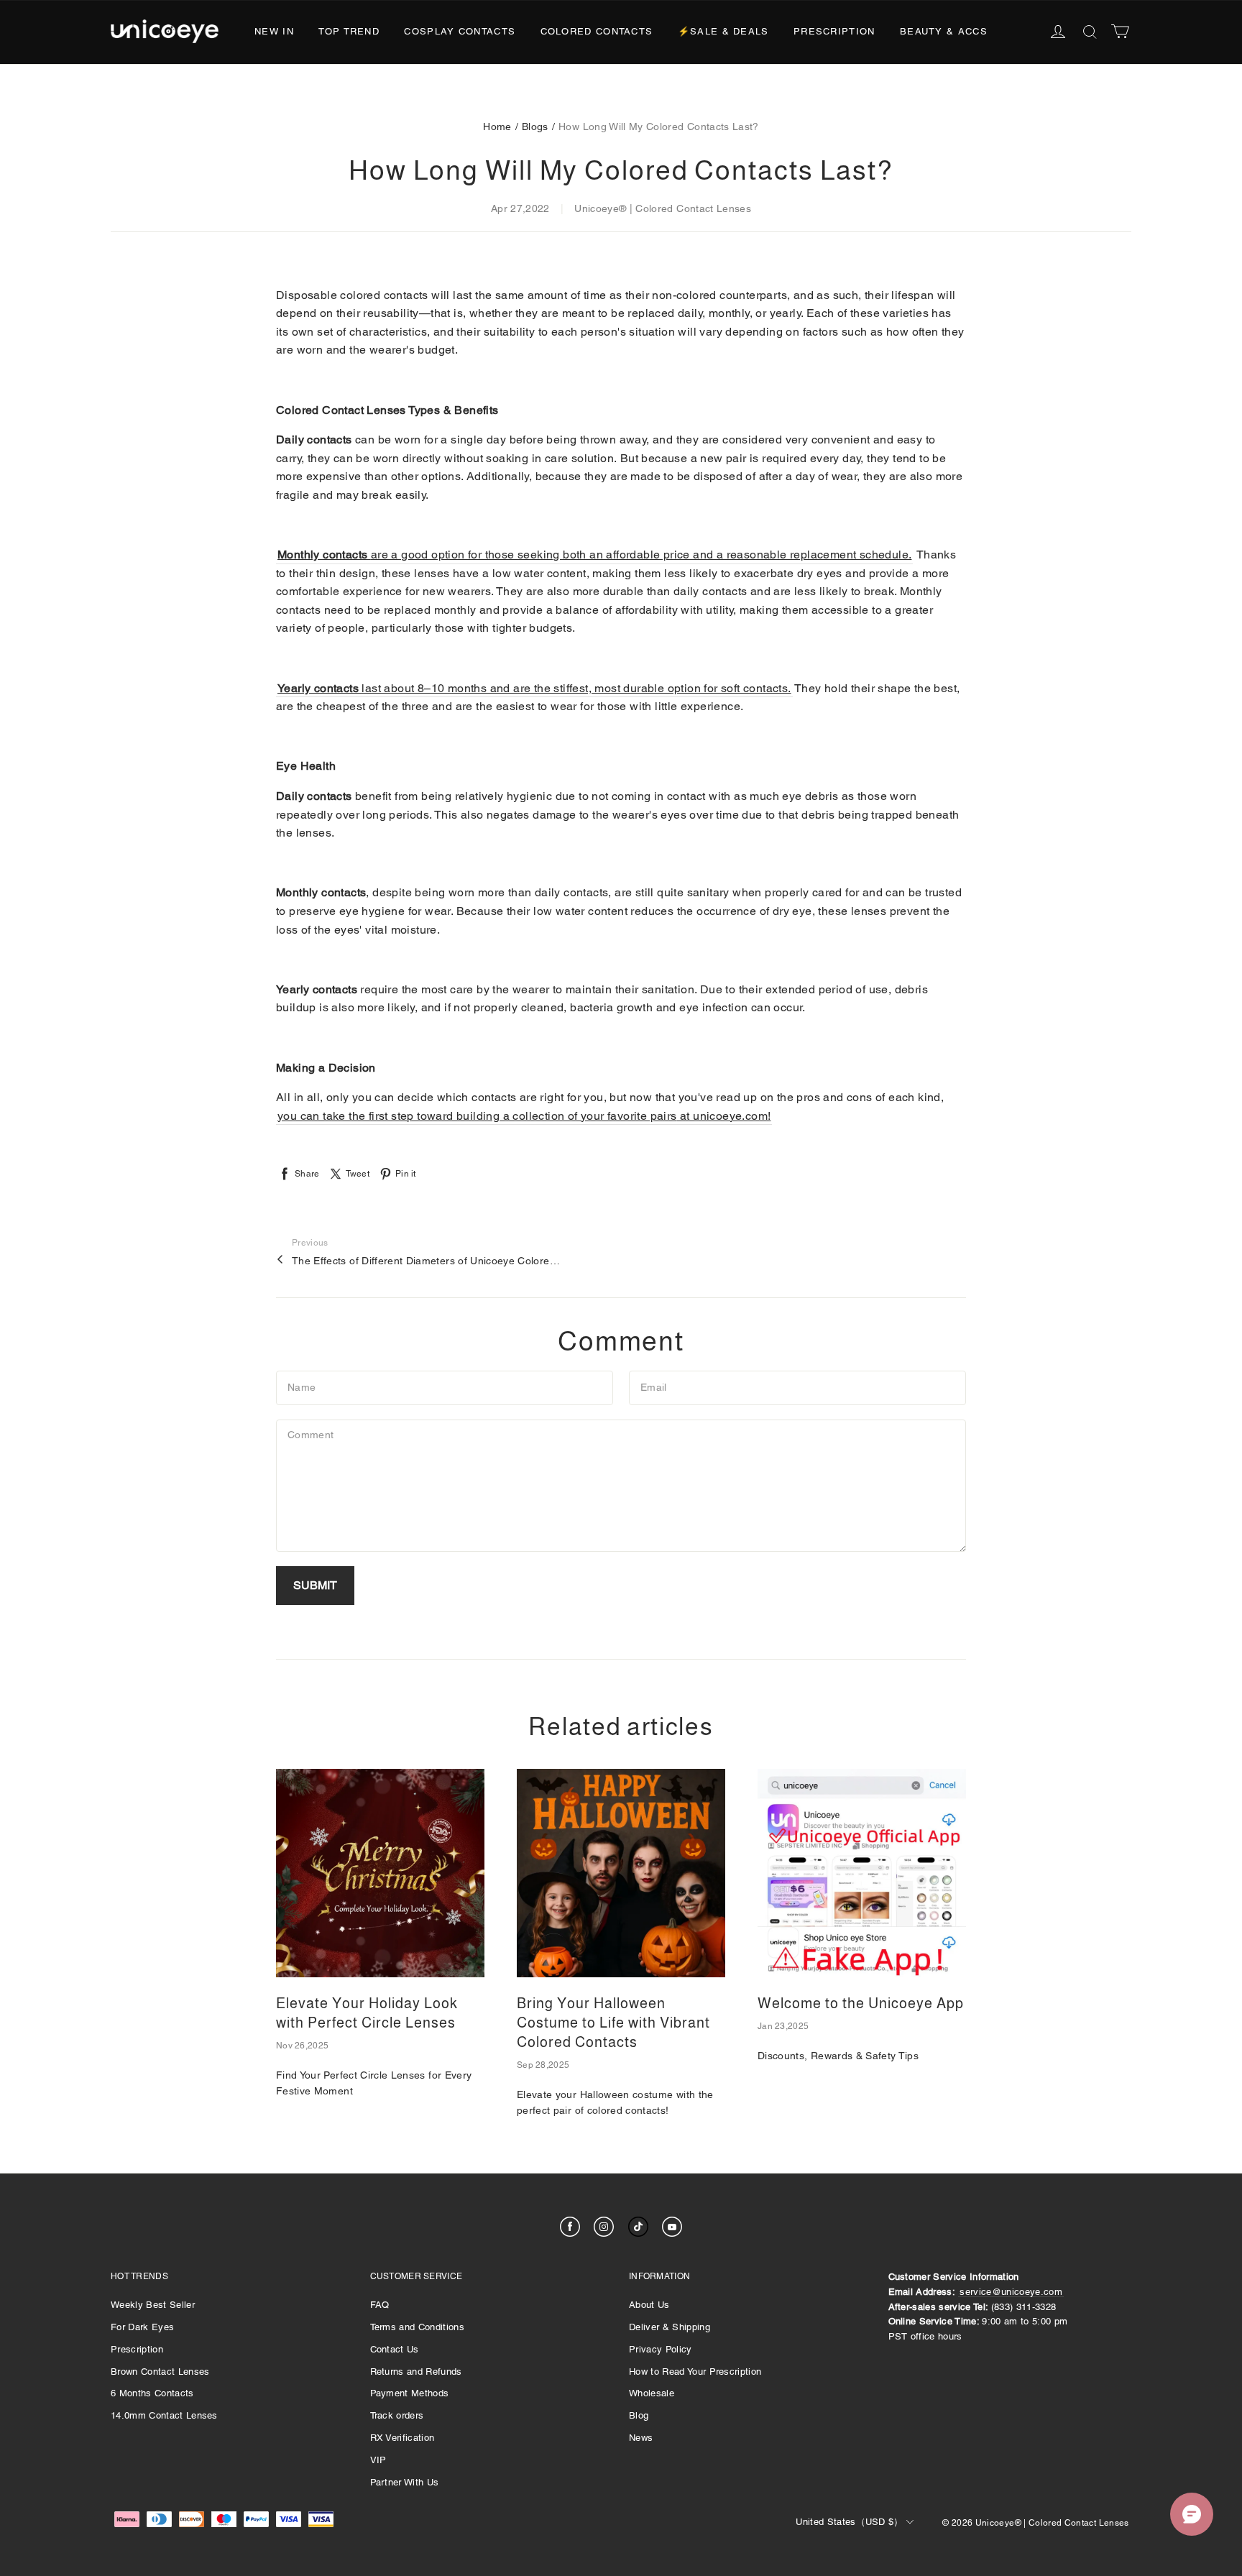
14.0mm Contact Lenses (164, 2415)
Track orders (397, 2415)
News (641, 2438)
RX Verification (402, 2438)
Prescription (834, 31)
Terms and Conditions (418, 2327)
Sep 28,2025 (543, 2065)
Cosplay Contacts (460, 31)
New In (274, 31)
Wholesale (652, 2393)
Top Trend (349, 31)
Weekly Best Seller (153, 2305)
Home (497, 126)
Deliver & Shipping (670, 2327)
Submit (315, 1585)
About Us (649, 2305)
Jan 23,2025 (783, 2026)
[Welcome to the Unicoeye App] (862, 1873)
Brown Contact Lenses (160, 2372)
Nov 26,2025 (302, 2046)
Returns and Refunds (416, 2372)
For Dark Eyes (142, 2327)
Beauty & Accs (944, 31)
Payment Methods (410, 2393)
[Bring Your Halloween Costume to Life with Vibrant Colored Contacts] (621, 1873)
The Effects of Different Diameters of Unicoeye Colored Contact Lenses (428, 1261)
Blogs (535, 126)
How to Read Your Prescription (695, 2372)
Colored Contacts (597, 31)
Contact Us (395, 2349)
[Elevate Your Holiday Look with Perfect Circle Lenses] (380, 1873)
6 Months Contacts (152, 2393)
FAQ (380, 2305)
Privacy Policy (661, 2349)
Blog (639, 2415)
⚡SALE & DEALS (723, 31)
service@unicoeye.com (1011, 2292)
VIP (378, 2460)
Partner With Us (405, 2482)
